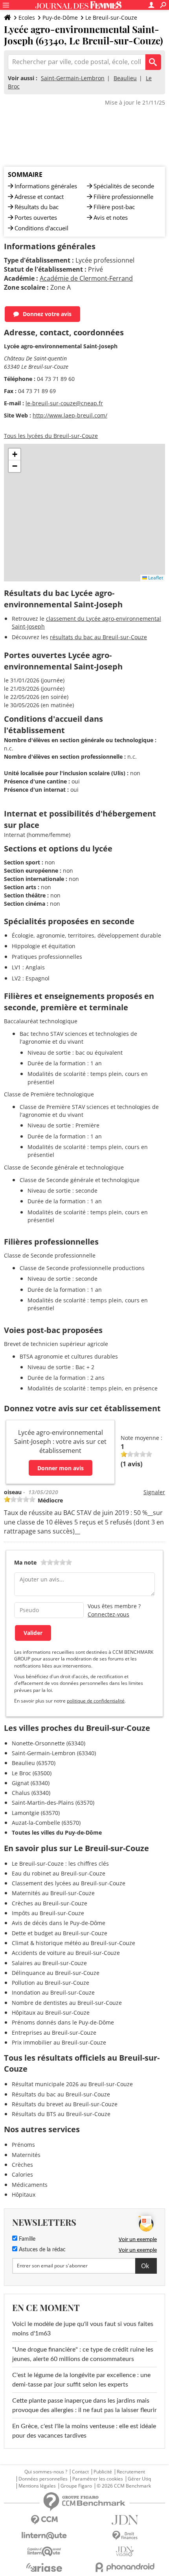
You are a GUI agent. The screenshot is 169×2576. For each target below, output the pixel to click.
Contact (80, 2472)
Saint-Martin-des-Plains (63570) (53, 1803)
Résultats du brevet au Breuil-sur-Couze (65, 2104)
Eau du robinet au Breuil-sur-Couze (59, 1873)
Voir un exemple (138, 2239)
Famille (26, 2239)
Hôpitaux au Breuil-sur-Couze (51, 2012)
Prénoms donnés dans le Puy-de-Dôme (63, 2022)
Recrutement (131, 2472)
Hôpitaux (24, 2194)
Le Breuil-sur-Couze (111, 17)
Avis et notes (111, 217)
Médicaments (30, 2185)
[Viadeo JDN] (125, 2551)
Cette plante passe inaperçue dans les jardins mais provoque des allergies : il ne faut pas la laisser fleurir (84, 2405)
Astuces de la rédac (41, 2250)
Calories (22, 2174)
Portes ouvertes (36, 217)
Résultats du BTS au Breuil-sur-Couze (61, 2114)
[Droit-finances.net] (125, 2536)
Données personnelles (43, 2479)
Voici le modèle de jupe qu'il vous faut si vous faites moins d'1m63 (83, 2329)
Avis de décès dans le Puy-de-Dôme (59, 1923)
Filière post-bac (114, 207)
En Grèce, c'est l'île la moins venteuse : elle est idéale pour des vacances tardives (84, 2431)
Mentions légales (37, 2486)
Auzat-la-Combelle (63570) (46, 1823)
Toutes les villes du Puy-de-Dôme (57, 1832)
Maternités (26, 2155)
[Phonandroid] (125, 2567)
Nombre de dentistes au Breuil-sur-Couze (67, 2003)
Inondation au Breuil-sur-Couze (53, 1992)
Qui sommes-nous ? (46, 2472)
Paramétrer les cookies (98, 2479)
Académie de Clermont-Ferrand (86, 278)
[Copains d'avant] (44, 2551)
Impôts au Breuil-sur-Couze (48, 1913)
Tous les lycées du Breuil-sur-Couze (51, 436)
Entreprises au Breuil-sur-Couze (54, 2033)
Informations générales (46, 186)
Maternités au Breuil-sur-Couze (53, 1893)
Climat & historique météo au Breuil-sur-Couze (73, 1943)
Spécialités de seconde (124, 186)
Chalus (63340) (31, 1793)
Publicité (103, 2472)
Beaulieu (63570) (34, 1763)
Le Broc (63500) (32, 1773)
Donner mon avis (61, 1468)
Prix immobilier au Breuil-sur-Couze (59, 2042)
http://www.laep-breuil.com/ (70, 415)
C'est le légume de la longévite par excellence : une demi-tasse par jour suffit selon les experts (81, 2380)
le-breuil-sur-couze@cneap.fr (64, 403)
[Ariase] (44, 2567)
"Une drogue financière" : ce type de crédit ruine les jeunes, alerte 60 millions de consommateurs (83, 2354)
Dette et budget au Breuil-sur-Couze (60, 1933)
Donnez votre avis (47, 314)
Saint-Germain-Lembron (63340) (54, 1753)
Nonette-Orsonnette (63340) (49, 1743)
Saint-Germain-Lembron (73, 78)
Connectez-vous (108, 1614)
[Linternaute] (44, 2536)
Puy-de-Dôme (60, 17)
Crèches (22, 2165)
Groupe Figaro (76, 2486)
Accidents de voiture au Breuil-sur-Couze (66, 1953)
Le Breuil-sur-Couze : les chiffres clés (60, 1864)
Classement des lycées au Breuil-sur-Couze (69, 1883)
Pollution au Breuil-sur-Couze (51, 1983)
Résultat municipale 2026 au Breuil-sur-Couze (72, 2084)
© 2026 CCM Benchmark (124, 2486)
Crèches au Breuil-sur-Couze (50, 1903)
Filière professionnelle (123, 197)
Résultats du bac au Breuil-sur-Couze (61, 2094)
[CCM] (44, 2520)
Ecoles (27, 17)
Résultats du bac (37, 207)
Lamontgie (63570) (36, 1813)
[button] (15, 454)
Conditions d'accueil (41, 228)
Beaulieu (125, 78)
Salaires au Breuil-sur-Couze (49, 1963)
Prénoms (23, 2145)
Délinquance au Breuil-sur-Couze (56, 1973)
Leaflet (155, 578)
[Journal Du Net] (125, 2520)
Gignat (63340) (31, 1783)
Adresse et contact (39, 197)
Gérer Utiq (139, 2479)
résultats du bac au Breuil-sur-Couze (98, 637)
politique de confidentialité (96, 1701)
